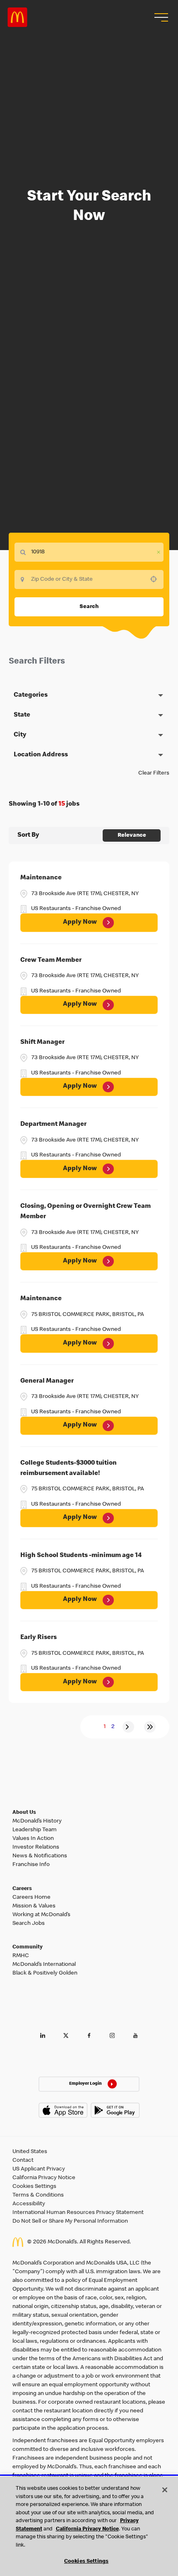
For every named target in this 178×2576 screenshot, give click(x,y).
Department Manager (53, 1125)
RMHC (21, 1956)
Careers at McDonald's (17, 17)
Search (89, 607)
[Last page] (150, 1727)
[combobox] (89, 579)
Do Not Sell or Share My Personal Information (70, 2221)
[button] (160, 17)
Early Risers (38, 1638)
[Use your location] (156, 579)
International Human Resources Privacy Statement (78, 2213)
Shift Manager (42, 1043)
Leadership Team (35, 1830)
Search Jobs (29, 1924)
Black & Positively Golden (45, 1973)
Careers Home (31, 1898)
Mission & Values (34, 1906)
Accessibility (29, 2204)
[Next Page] (128, 1727)
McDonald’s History (37, 1821)
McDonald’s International (44, 1965)
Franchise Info (31, 1865)
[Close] (165, 2490)
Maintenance (41, 878)
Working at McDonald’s (41, 1915)
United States (30, 2152)
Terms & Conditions (38, 2195)
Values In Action (33, 1839)
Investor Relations (36, 1847)
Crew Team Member (51, 961)
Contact (23, 2161)
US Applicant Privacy (39, 2169)
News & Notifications (40, 1856)
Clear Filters (154, 773)
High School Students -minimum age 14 (81, 1556)
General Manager (47, 1381)
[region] (89, 2526)
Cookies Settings (34, 2187)
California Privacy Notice (44, 2178)
